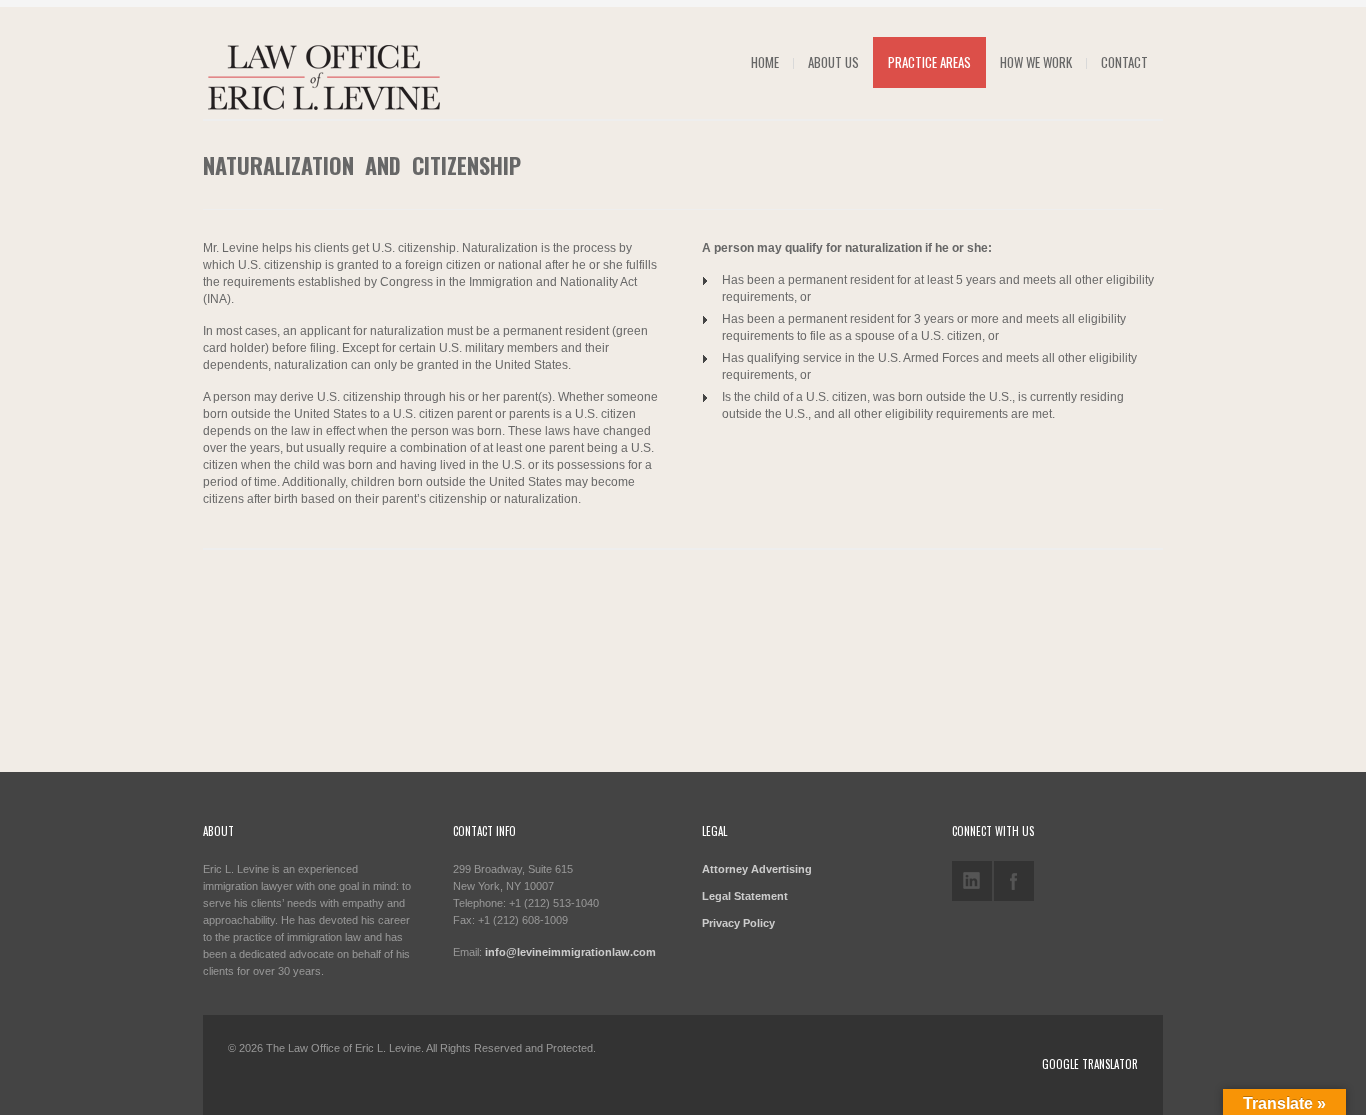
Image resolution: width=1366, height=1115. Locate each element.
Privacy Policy (738, 923)
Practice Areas (929, 62)
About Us (833, 62)
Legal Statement (745, 896)
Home (765, 62)
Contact (1124, 62)
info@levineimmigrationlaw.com (570, 952)
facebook (1014, 881)
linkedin (972, 881)
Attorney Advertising (757, 869)
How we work (1036, 62)
